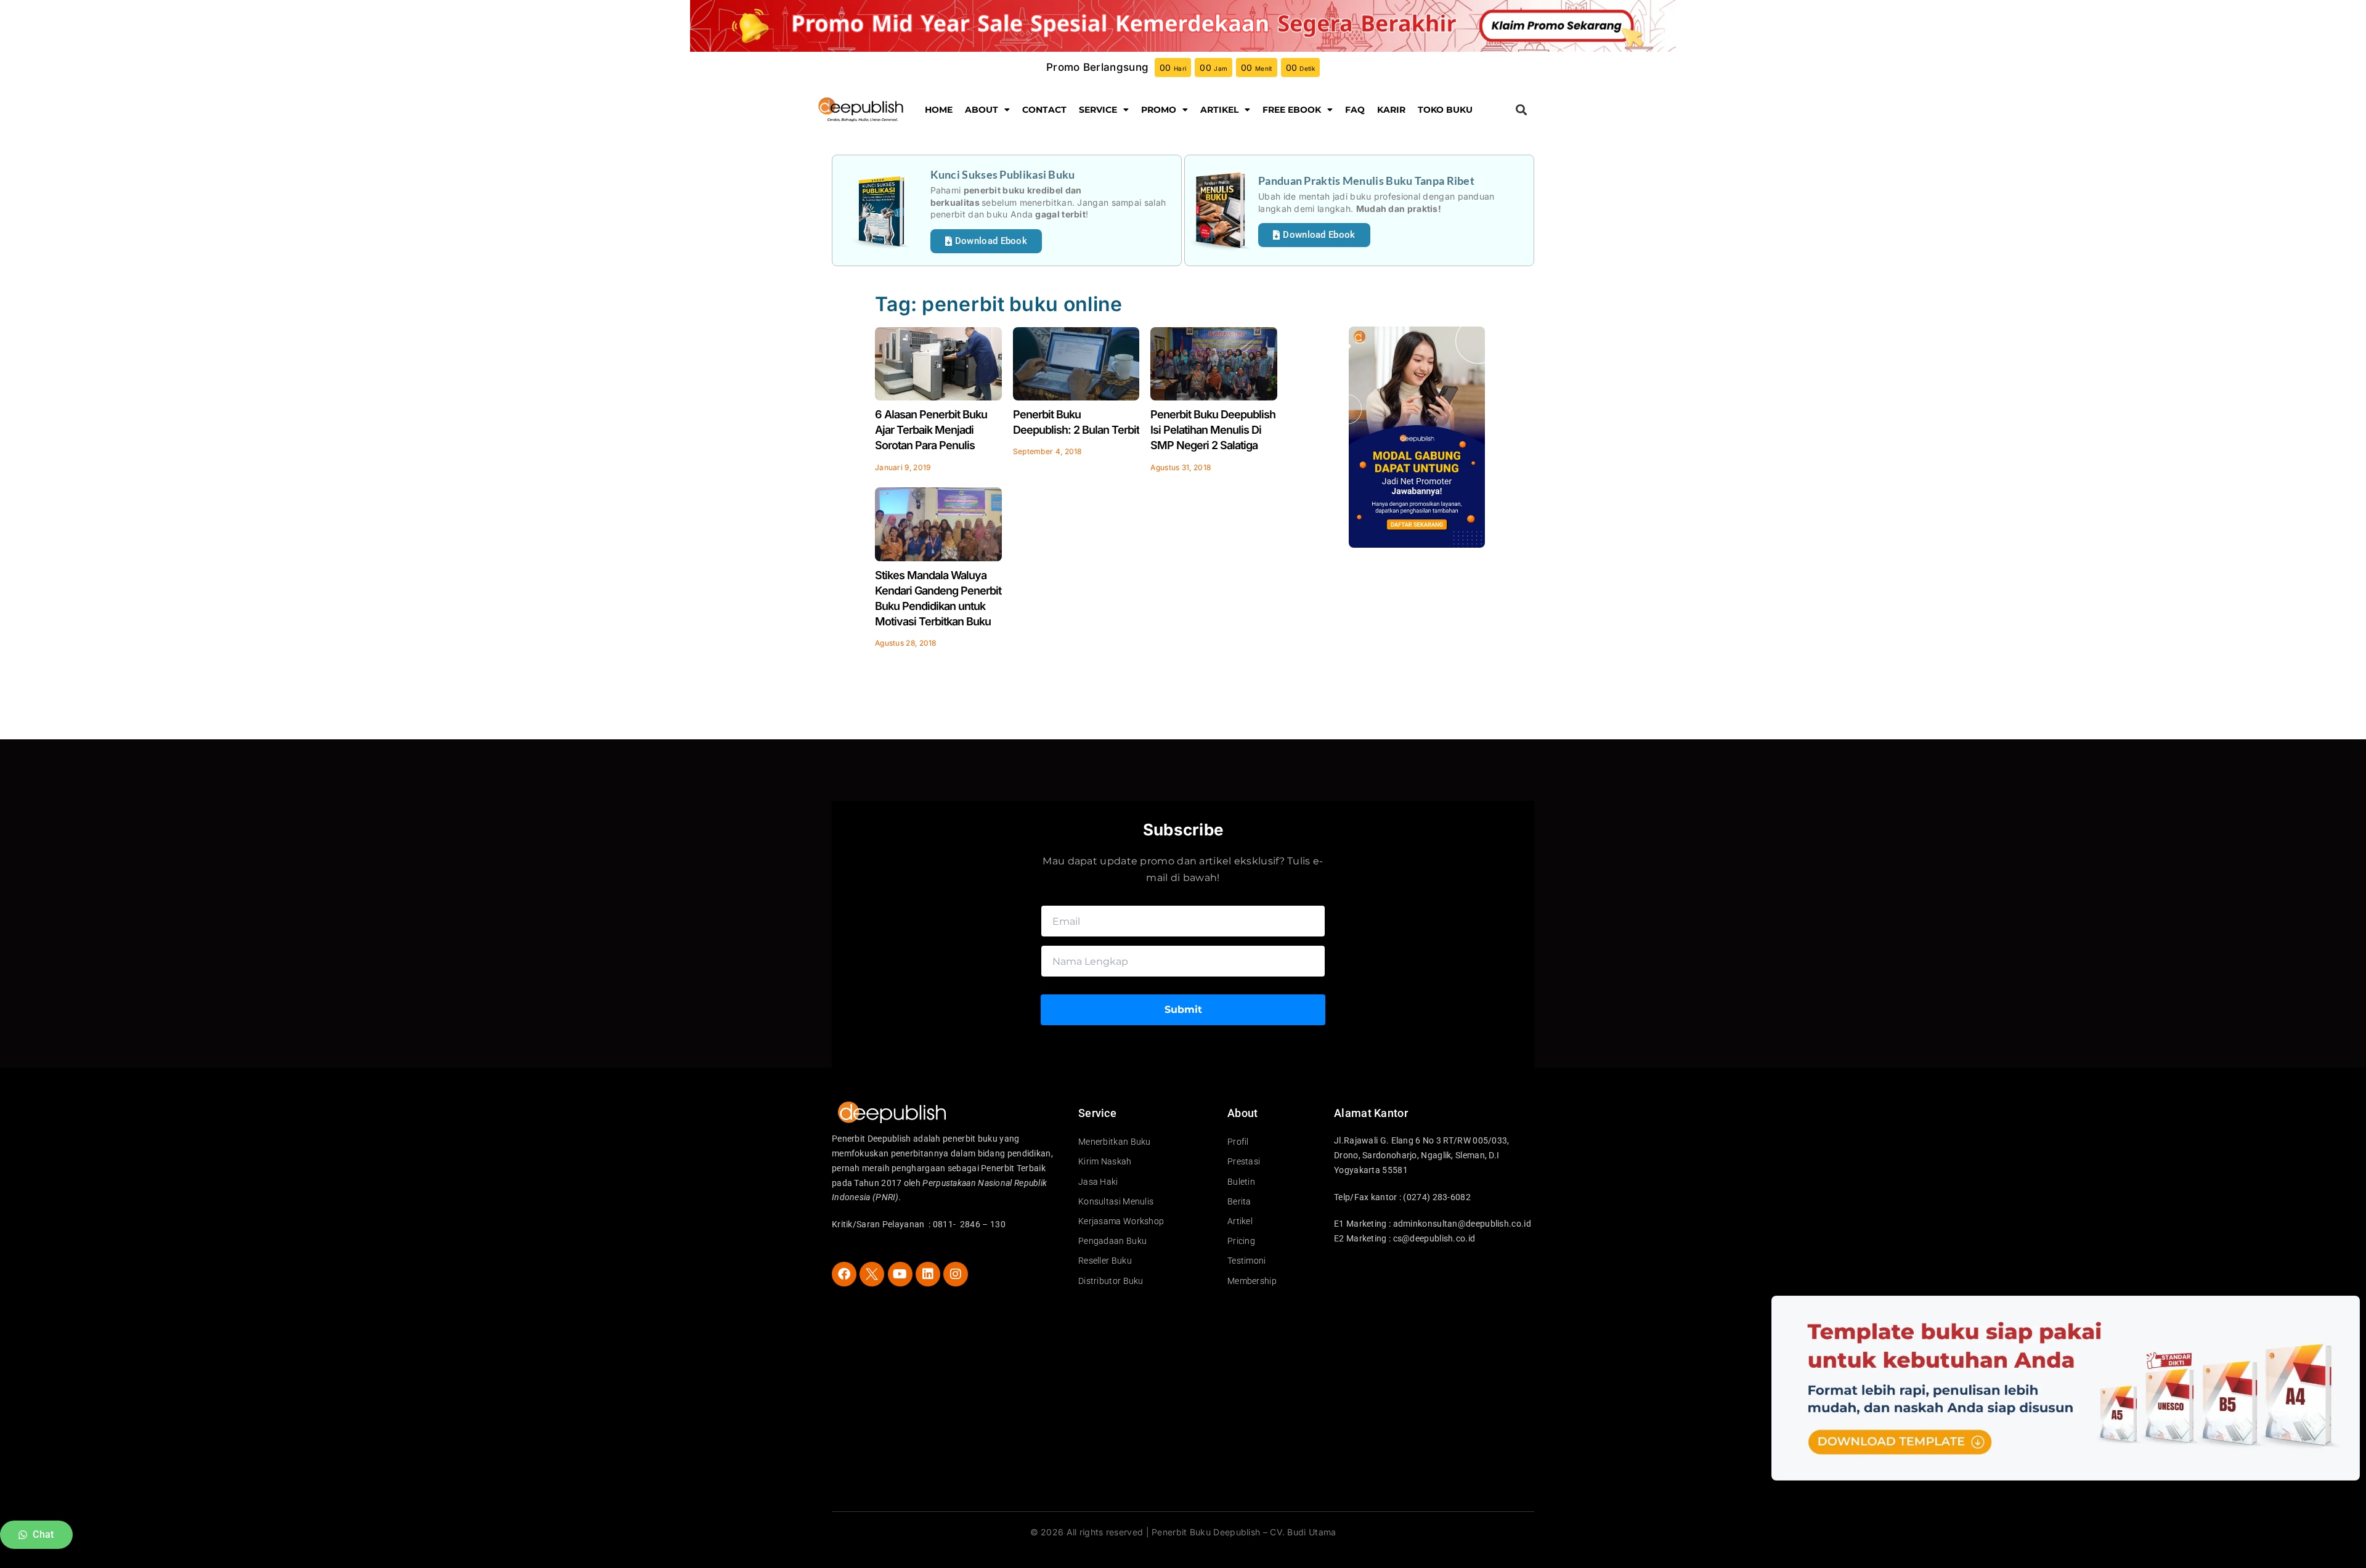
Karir (1391, 110)
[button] (1521, 109)
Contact (1044, 110)
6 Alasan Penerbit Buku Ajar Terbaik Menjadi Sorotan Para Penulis (931, 430)
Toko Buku (1445, 110)
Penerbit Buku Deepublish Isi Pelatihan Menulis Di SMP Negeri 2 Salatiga (1213, 430)
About (982, 110)
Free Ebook (1292, 110)
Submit (1183, 1009)
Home (939, 110)
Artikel (1219, 110)
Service (1098, 110)
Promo (1159, 110)
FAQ (1355, 110)
